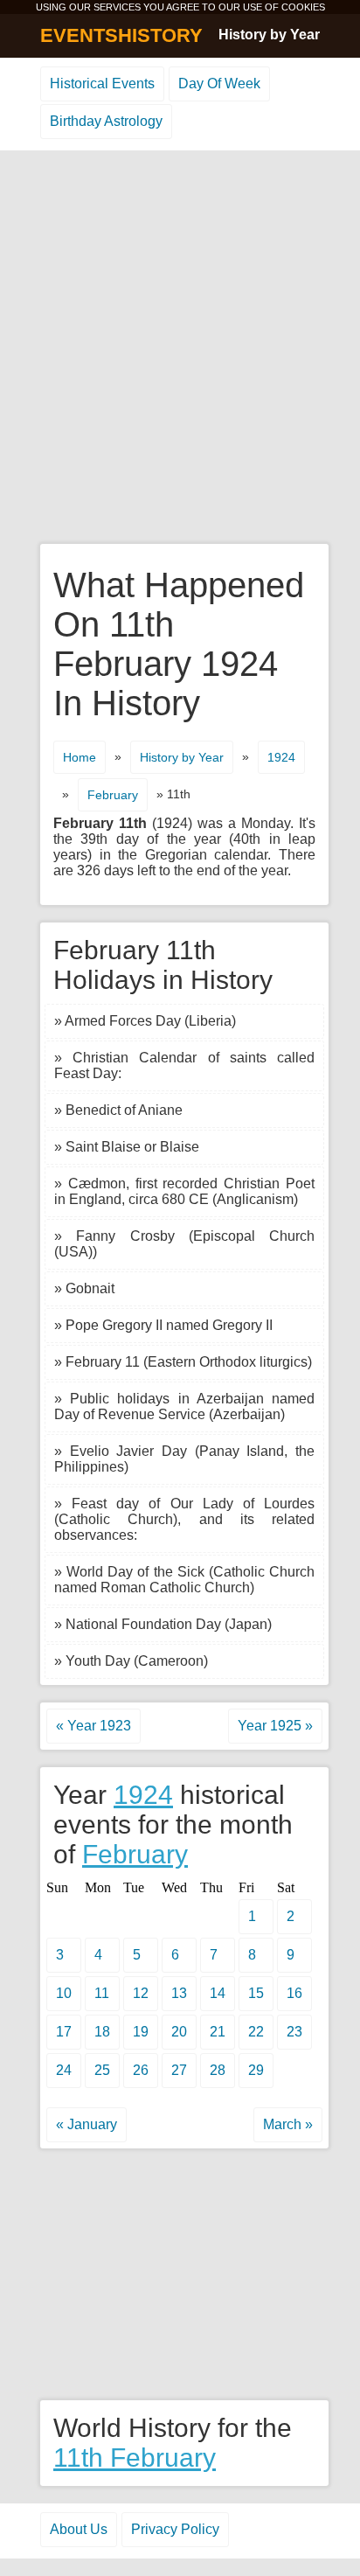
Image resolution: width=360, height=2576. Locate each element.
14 (218, 1993)
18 (102, 2032)
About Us (79, 2529)
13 (179, 1993)
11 (102, 1993)
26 (141, 2070)
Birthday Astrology (106, 121)
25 (102, 2070)
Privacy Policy (175, 2529)
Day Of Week (219, 84)
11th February (135, 2458)
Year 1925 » (275, 1726)
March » (288, 2124)
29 (256, 2070)
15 (256, 1993)
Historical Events (102, 84)
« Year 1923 (93, 1726)
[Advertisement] (180, 348)
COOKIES (303, 7)
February (113, 795)
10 (64, 1993)
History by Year (269, 35)
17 (64, 2032)
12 (141, 1993)
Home (80, 757)
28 (218, 2070)
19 (141, 2032)
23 (294, 2032)
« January (87, 2124)
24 (64, 2070)
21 (218, 2032)
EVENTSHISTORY (121, 35)
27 (179, 2070)
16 (294, 1993)
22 (256, 2032)
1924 (281, 757)
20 (179, 2032)
